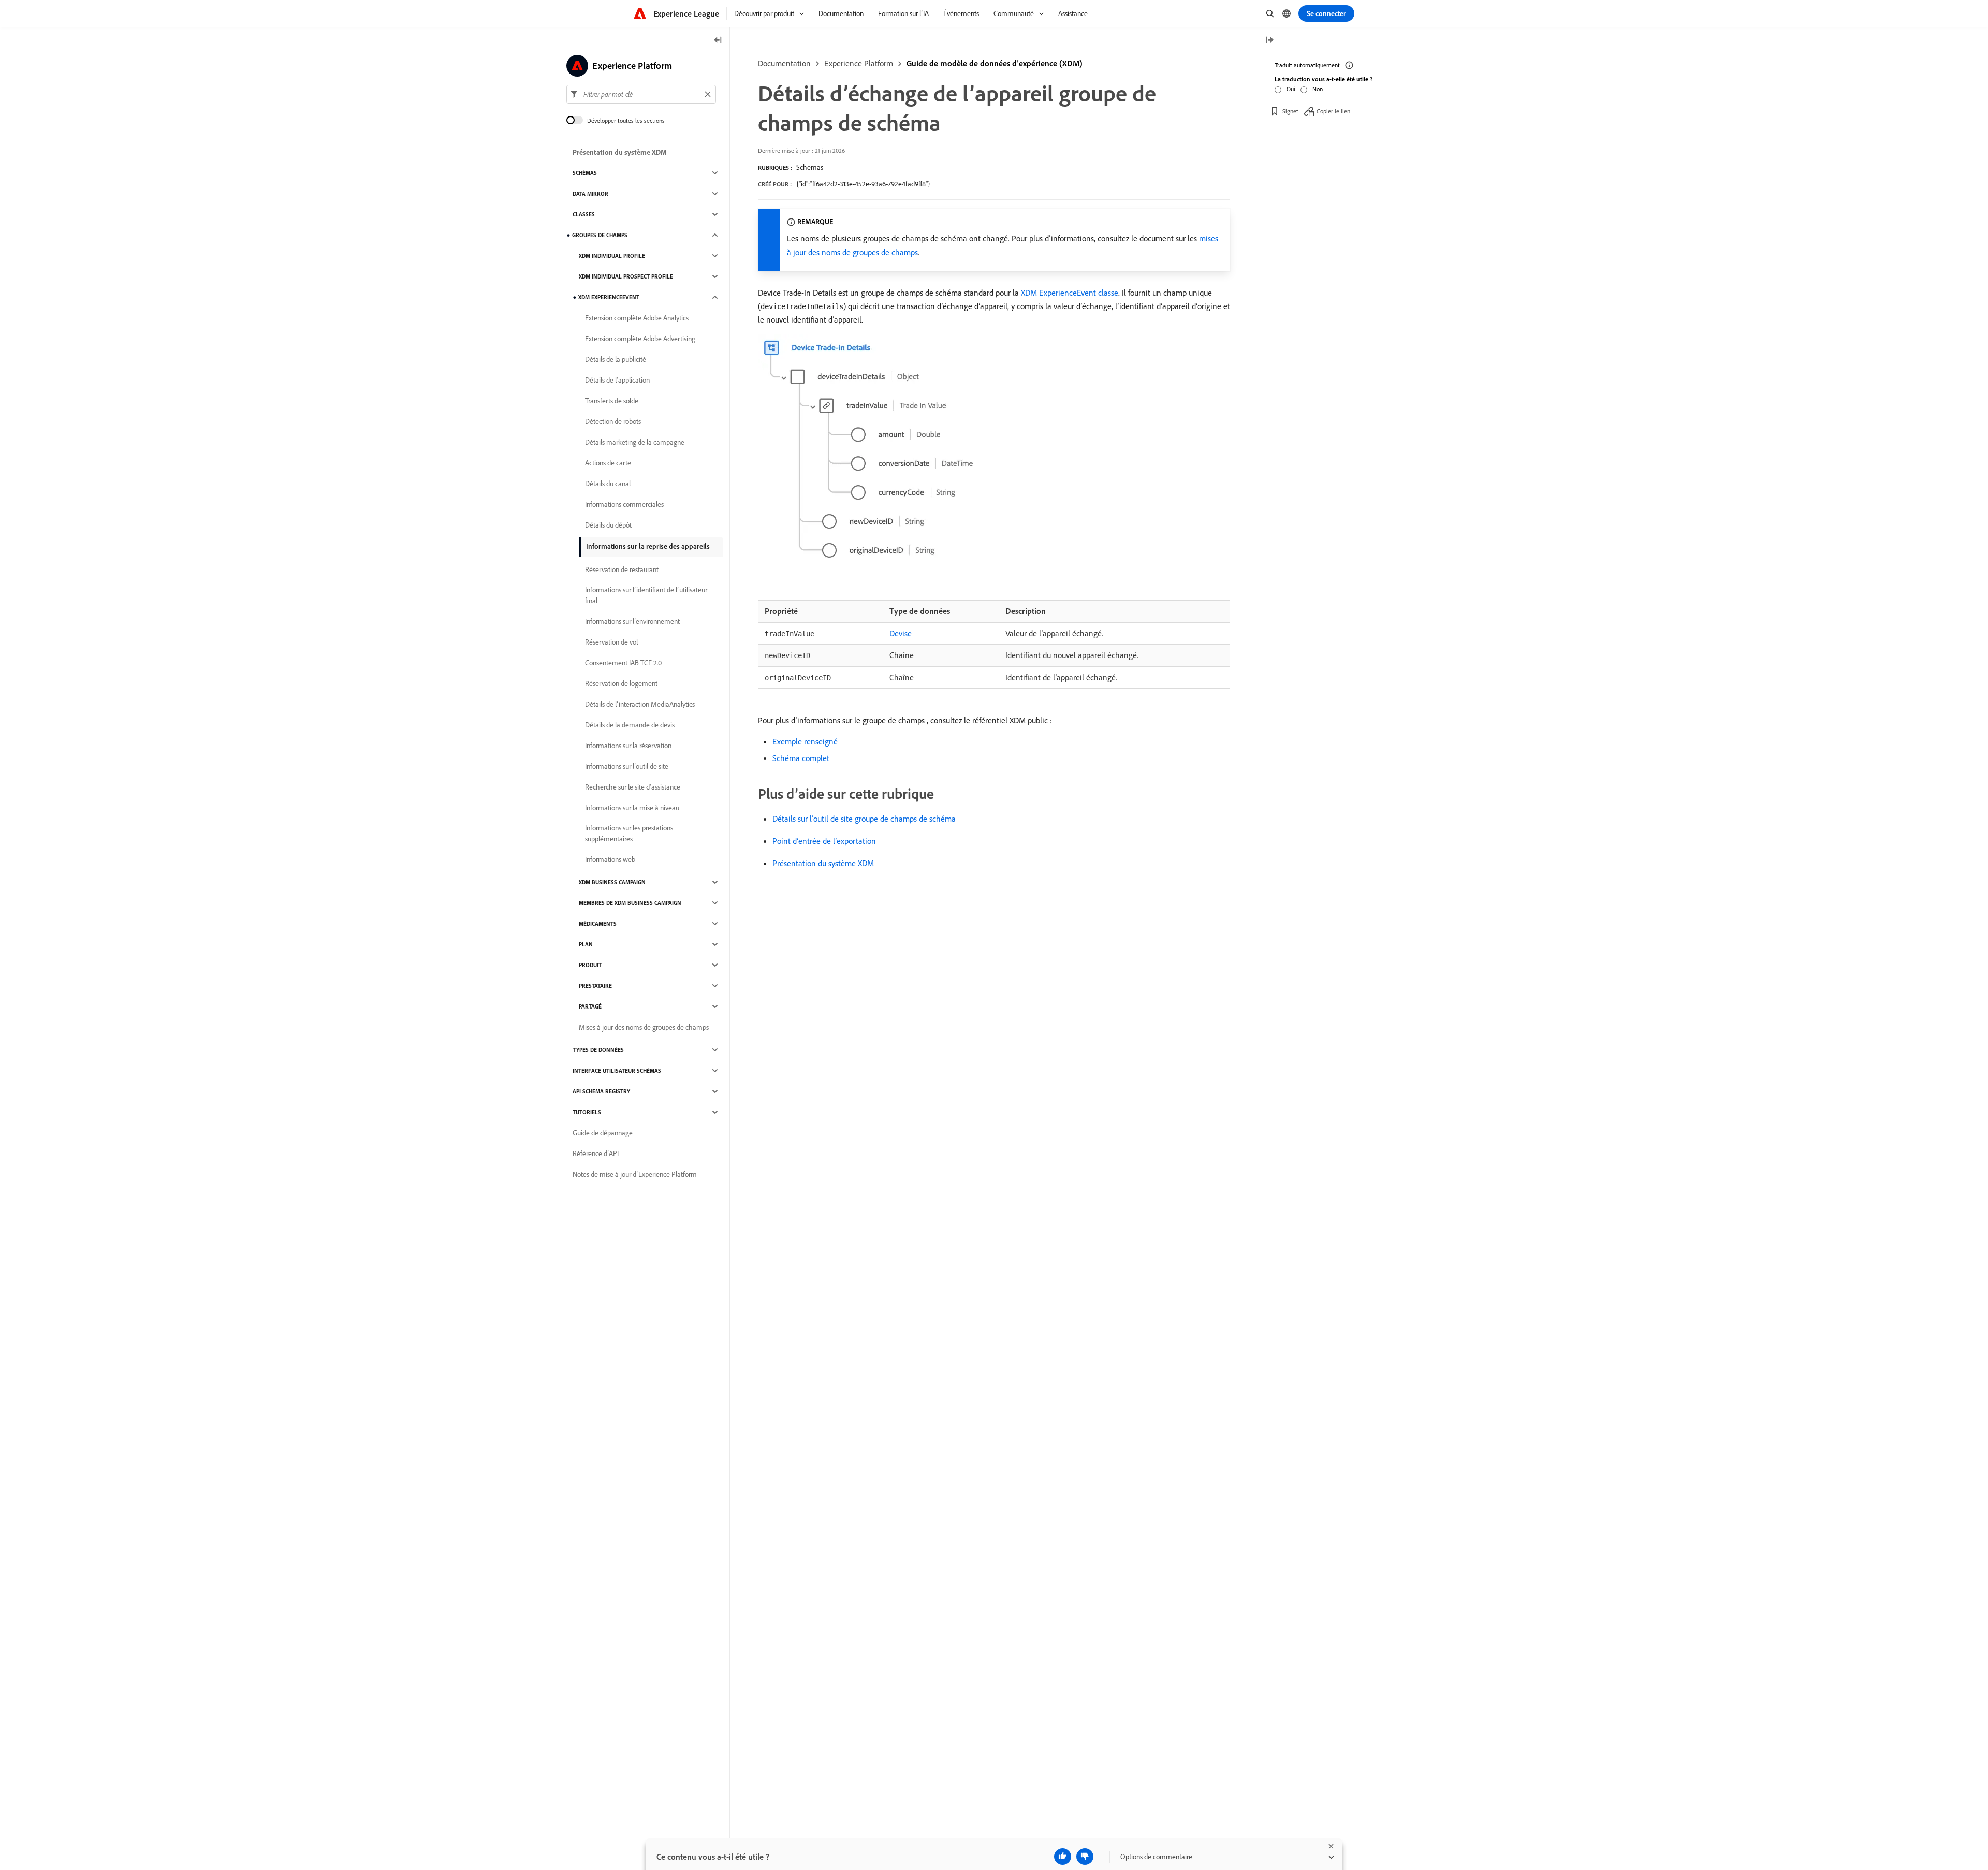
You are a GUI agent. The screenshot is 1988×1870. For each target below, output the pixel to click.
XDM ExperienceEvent (609, 297)
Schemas (810, 167)
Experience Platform (859, 63)
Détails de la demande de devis (630, 725)
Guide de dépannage (603, 1133)
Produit (590, 965)
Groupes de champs (600, 235)
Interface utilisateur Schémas (617, 1071)
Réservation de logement (621, 683)
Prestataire (595, 986)
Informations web (610, 859)
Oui (1291, 89)
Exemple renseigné (805, 741)
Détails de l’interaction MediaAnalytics (640, 704)
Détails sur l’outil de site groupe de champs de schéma (864, 819)
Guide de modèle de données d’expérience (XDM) (995, 63)
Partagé (590, 1006)
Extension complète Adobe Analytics (637, 318)
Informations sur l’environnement (632, 621)
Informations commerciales (624, 504)
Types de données (598, 1050)
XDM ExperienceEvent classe (1070, 293)
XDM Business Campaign (612, 882)
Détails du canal (608, 484)
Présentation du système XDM (823, 863)
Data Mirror (590, 194)
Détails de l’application (617, 380)
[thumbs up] (1063, 1857)
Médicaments (598, 924)
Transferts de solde (612, 401)
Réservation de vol (611, 642)
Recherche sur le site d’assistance (633, 787)
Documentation (784, 63)
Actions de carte (608, 463)
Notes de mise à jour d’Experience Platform (635, 1174)
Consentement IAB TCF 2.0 (623, 663)
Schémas (585, 173)
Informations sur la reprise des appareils (648, 546)
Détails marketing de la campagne (635, 442)
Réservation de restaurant (622, 569)
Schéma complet (801, 758)
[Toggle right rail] (1269, 41)
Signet (1290, 111)
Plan (586, 944)
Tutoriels (587, 1112)
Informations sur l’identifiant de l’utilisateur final (646, 595)
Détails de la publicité (616, 359)
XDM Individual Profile (612, 256)
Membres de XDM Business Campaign (630, 903)
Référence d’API (596, 1153)
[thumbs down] (1085, 1857)
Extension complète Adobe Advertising (640, 339)
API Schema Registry (601, 1091)
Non (1318, 89)
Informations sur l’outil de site (627, 766)
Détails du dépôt (608, 525)
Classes (584, 214)
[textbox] (641, 94)
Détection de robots (613, 421)
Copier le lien (1333, 111)
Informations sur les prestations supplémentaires (629, 833)
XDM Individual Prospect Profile (626, 276)
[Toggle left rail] (718, 41)
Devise (901, 633)
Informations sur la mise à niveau (632, 808)
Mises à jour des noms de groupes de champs (644, 1027)
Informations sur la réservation (628, 746)
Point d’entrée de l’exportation (824, 841)
